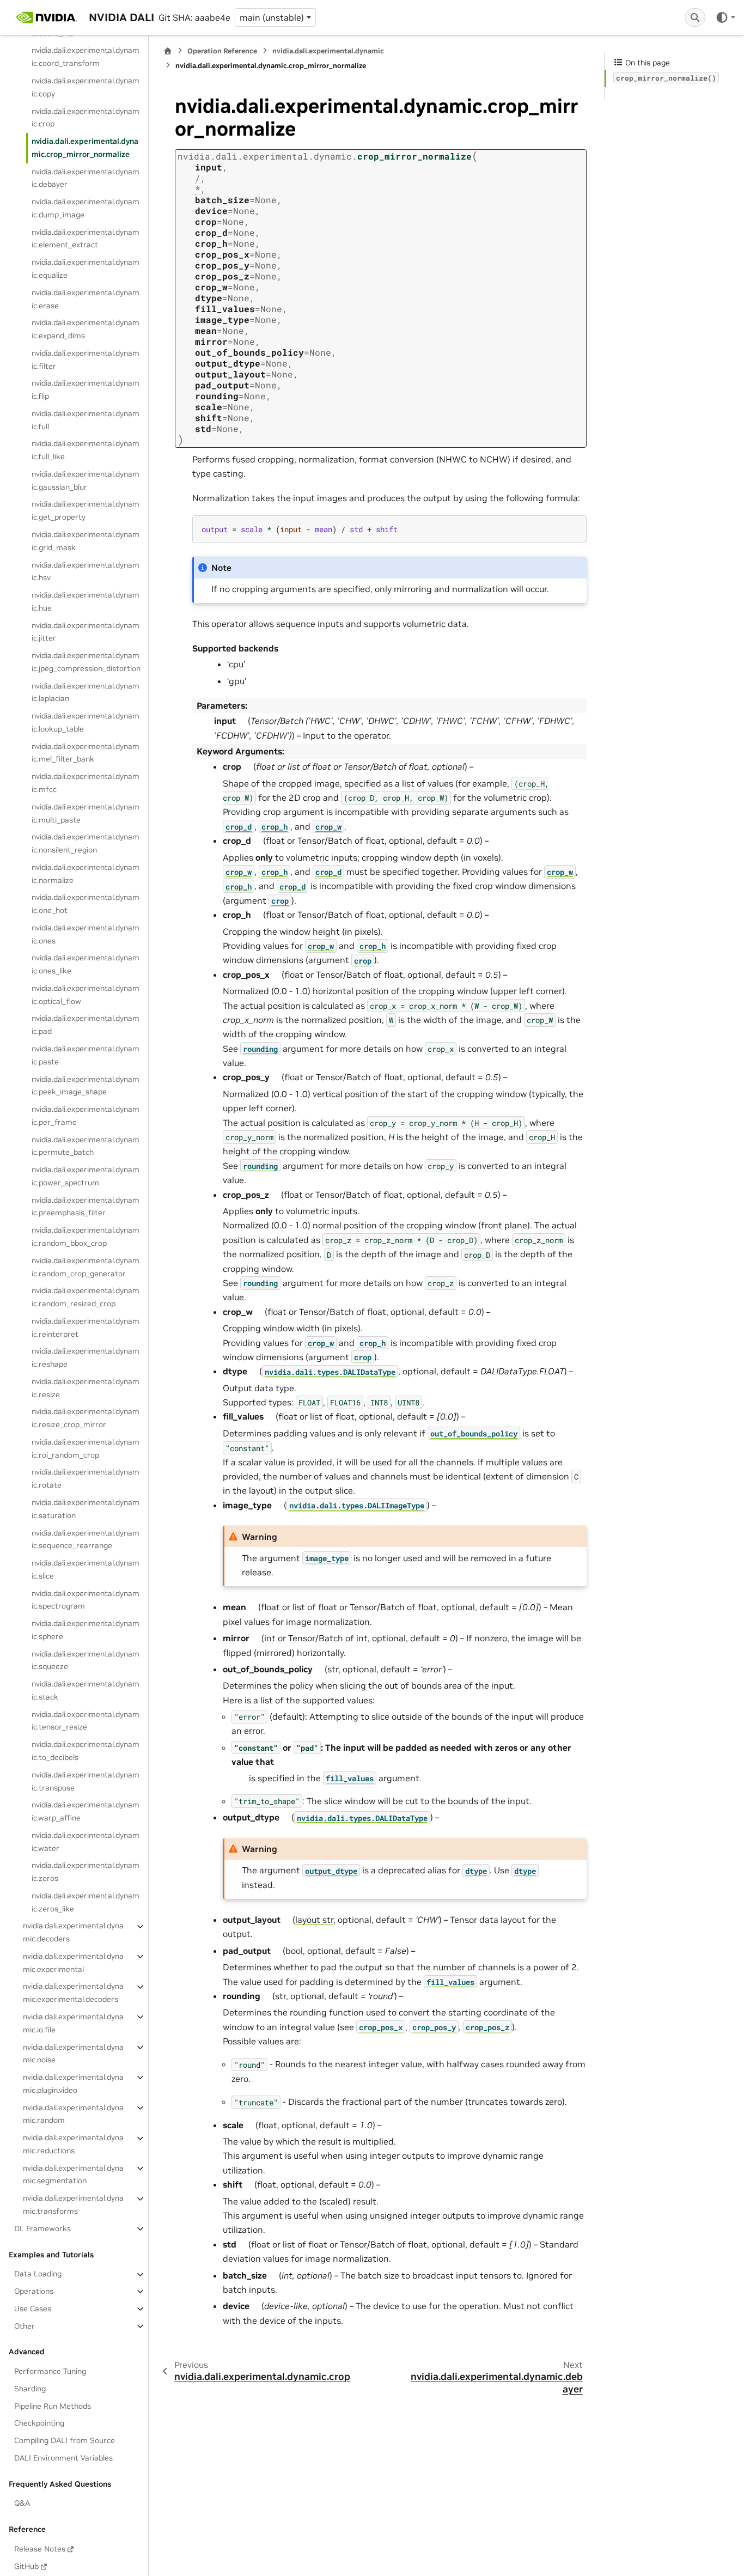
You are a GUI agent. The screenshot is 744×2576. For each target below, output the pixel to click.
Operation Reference (222, 51)
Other (25, 2326)
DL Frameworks (42, 2228)
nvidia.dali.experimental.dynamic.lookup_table (86, 723)
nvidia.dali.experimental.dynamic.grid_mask (86, 541)
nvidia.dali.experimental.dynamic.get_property (86, 511)
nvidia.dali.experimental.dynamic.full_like (86, 450)
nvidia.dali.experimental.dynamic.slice (86, 1569)
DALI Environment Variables (63, 2458)
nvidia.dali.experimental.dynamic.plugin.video (73, 2084)
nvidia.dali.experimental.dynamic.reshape (86, 1358)
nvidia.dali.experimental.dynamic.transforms (73, 2205)
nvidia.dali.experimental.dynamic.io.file (73, 2023)
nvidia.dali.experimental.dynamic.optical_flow (86, 995)
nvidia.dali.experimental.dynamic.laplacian (86, 692)
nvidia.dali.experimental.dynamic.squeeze (86, 1660)
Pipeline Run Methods (53, 2406)
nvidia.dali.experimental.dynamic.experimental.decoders (73, 1993)
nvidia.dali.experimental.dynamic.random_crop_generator (86, 1267)
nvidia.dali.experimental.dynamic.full (86, 420)
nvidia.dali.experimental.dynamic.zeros (86, 1872)
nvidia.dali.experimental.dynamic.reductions (73, 2145)
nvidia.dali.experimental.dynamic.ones (86, 934)
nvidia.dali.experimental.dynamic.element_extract (86, 239)
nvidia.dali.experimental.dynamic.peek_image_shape (86, 1086)
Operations (34, 2291)
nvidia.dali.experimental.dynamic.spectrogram (86, 1600)
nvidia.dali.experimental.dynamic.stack (86, 1691)
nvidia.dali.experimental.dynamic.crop (86, 118)
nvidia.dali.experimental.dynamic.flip (86, 390)
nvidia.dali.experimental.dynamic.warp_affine (86, 1812)
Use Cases (33, 2309)
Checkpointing (39, 2423)
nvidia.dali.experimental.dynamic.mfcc (86, 783)
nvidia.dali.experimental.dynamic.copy (86, 87)
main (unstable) (272, 17)
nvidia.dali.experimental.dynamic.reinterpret (86, 1327)
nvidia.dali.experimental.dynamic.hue (86, 601)
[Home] (168, 51)
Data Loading (38, 2274)
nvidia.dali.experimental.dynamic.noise (73, 2054)
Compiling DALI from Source (65, 2441)
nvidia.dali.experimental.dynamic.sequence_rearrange (86, 1539)
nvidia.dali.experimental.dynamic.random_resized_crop (86, 1298)
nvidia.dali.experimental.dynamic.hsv (86, 571)
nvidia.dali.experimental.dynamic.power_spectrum (86, 1177)
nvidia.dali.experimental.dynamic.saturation (86, 1509)
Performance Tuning (50, 2371)
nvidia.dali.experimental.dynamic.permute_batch (86, 1146)
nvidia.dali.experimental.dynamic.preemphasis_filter (86, 1207)
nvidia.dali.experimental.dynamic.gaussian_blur (86, 480)
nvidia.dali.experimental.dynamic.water (86, 1842)
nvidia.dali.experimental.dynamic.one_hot (86, 904)
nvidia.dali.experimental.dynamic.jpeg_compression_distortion (86, 662)
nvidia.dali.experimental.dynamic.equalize (86, 269)
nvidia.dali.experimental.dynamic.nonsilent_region (86, 844)
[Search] (695, 17)
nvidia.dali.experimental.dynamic (328, 51)
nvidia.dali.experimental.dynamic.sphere (86, 1630)
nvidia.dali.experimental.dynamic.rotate (86, 1479)
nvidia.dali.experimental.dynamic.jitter (86, 632)
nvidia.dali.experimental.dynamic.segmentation (73, 2175)
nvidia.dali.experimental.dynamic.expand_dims (86, 330)
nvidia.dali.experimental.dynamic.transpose (86, 1781)
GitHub (26, 2566)
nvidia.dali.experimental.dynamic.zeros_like (86, 1902)
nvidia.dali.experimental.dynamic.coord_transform (86, 57)
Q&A (22, 2504)
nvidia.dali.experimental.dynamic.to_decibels (86, 1751)
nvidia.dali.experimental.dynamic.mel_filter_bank (86, 753)
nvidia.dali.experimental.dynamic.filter (86, 360)
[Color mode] (725, 17)
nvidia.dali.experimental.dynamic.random (73, 2114)
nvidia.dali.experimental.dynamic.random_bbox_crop (86, 1237)
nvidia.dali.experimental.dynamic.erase (86, 299)
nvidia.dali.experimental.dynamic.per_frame (86, 1116)
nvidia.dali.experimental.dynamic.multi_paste (86, 813)
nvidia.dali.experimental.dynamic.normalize (86, 874)
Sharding (30, 2389)
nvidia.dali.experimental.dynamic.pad (86, 1025)
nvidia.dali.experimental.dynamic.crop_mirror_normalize (85, 148)
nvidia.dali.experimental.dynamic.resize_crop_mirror (86, 1418)
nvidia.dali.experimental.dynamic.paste (86, 1055)
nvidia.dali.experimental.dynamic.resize (86, 1388)
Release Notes (40, 2549)
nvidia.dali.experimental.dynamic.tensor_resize (86, 1721)
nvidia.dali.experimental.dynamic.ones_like (86, 965)
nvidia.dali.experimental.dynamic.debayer (86, 178)
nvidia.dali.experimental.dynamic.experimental (73, 1963)
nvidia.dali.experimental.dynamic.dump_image (86, 209)
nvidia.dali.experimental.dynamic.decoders (73, 1933)
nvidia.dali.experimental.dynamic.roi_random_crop (86, 1448)
